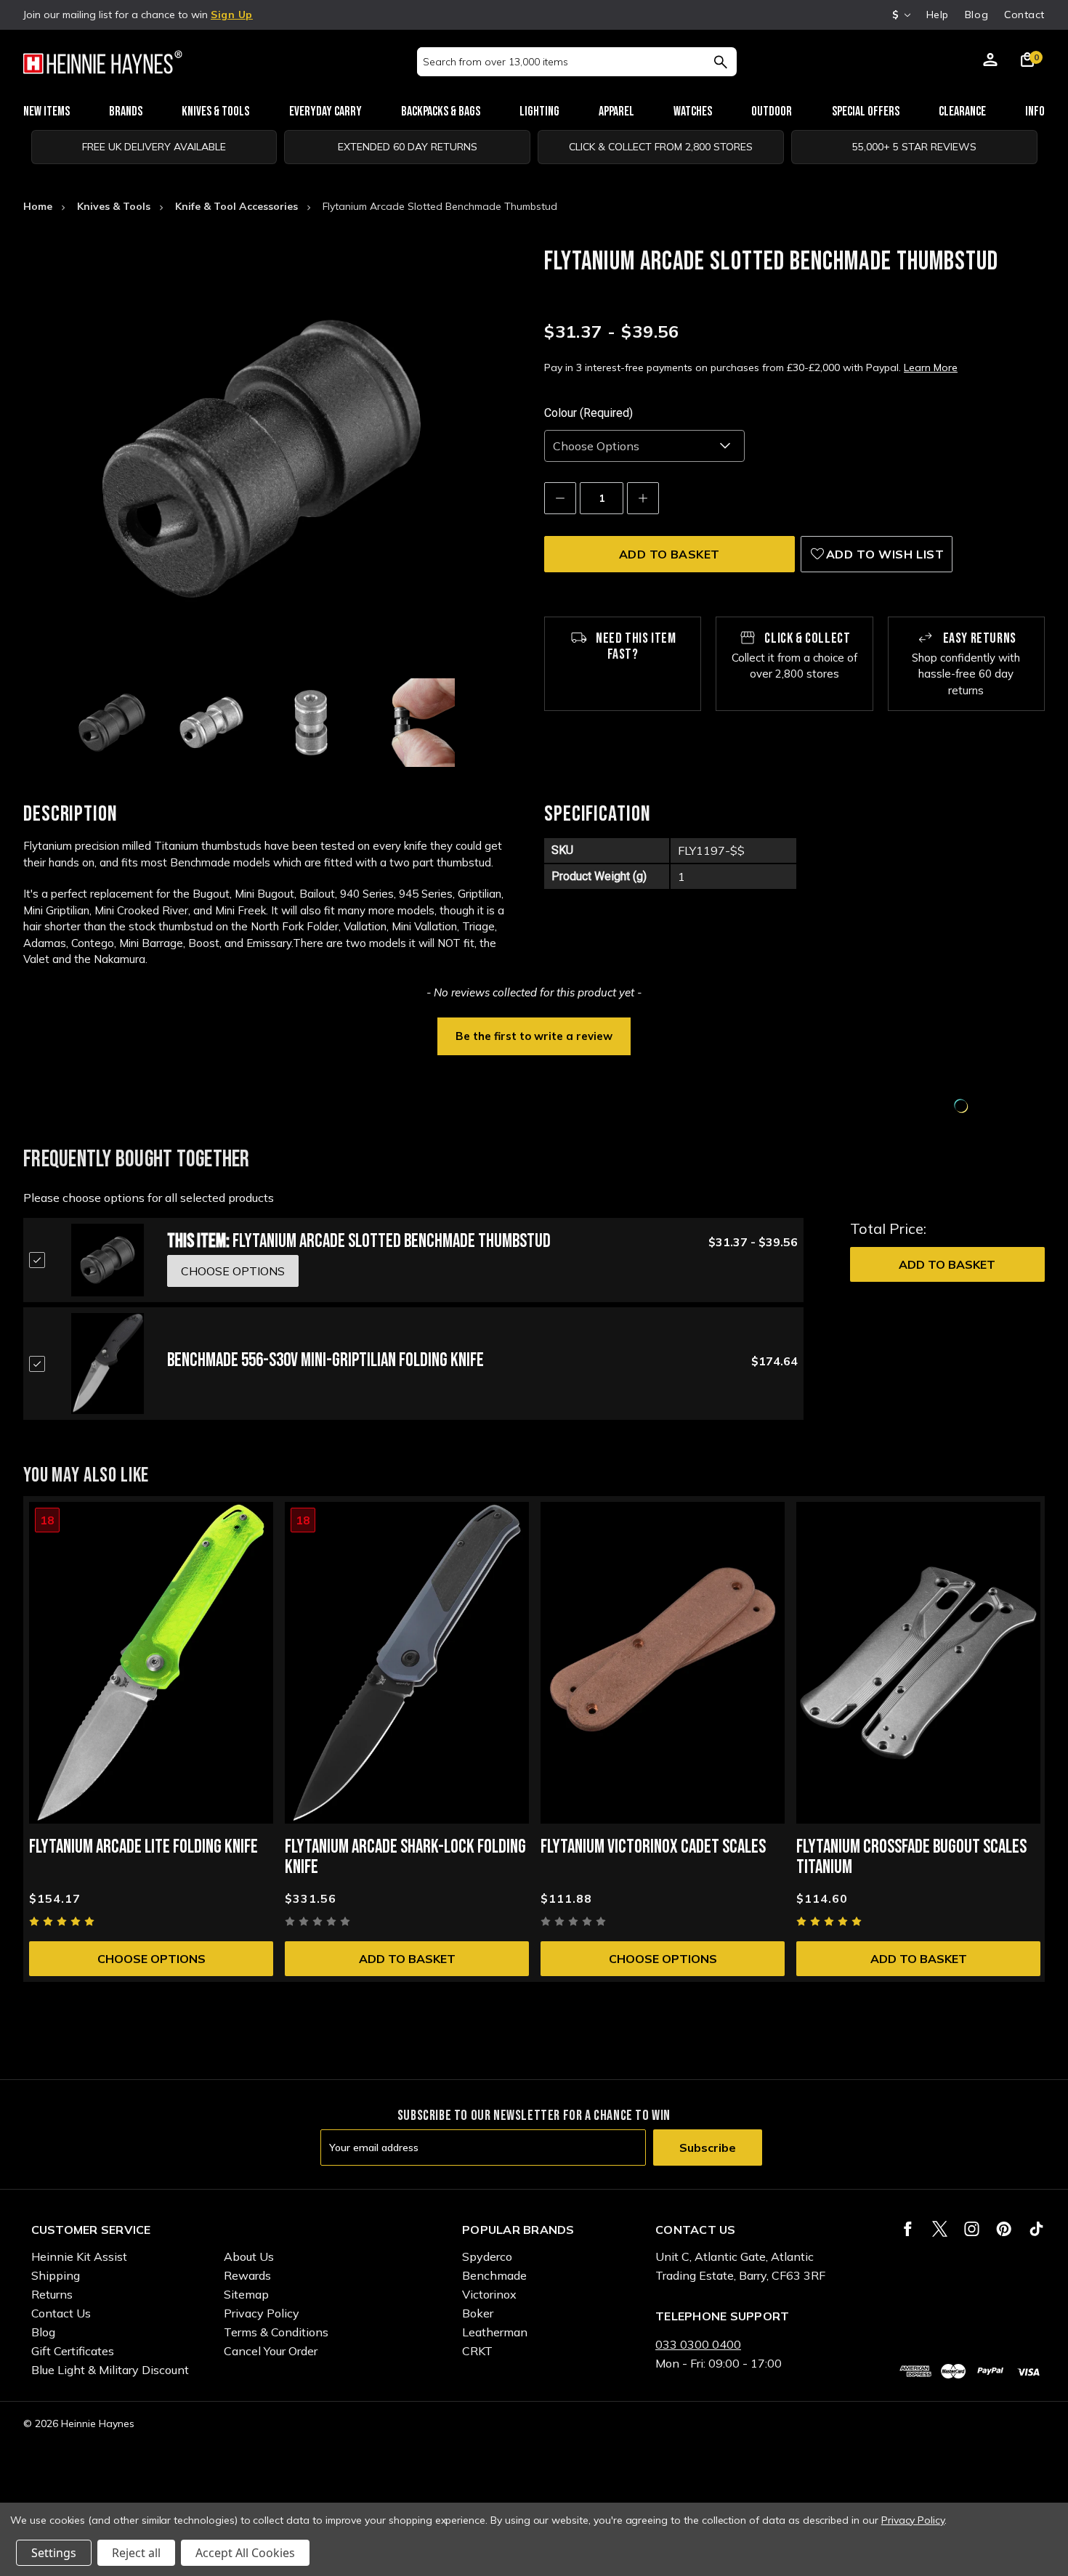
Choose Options (151, 1959)
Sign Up (232, 15)
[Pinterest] (1004, 2229)
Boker (478, 2313)
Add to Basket (947, 1264)
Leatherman (495, 2332)
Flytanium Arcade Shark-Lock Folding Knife (405, 1857)
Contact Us (61, 2313)
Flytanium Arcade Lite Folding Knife (143, 1847)
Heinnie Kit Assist (79, 2256)
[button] (534, 1035)
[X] (940, 2229)
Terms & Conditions (276, 2332)
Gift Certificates (73, 2351)
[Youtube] (1036, 2229)
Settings (54, 2553)
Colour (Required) (588, 413)
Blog (976, 15)
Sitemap (246, 2294)
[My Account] (990, 62)
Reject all (136, 2553)
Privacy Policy (262, 2313)
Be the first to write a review (534, 1036)
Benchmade (494, 2275)
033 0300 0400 (698, 2344)
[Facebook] (908, 2229)
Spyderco (487, 2256)
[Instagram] (972, 2229)
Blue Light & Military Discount (110, 2370)
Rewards (247, 2275)
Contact (1024, 15)
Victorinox (489, 2294)
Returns (52, 2294)
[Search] (720, 62)
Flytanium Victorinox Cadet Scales (653, 1847)
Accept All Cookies (245, 2553)
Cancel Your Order (271, 2351)
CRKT (477, 2351)
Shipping (56, 2275)
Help (938, 15)
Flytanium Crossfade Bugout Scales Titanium (911, 1857)
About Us (249, 2256)
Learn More (931, 367)
